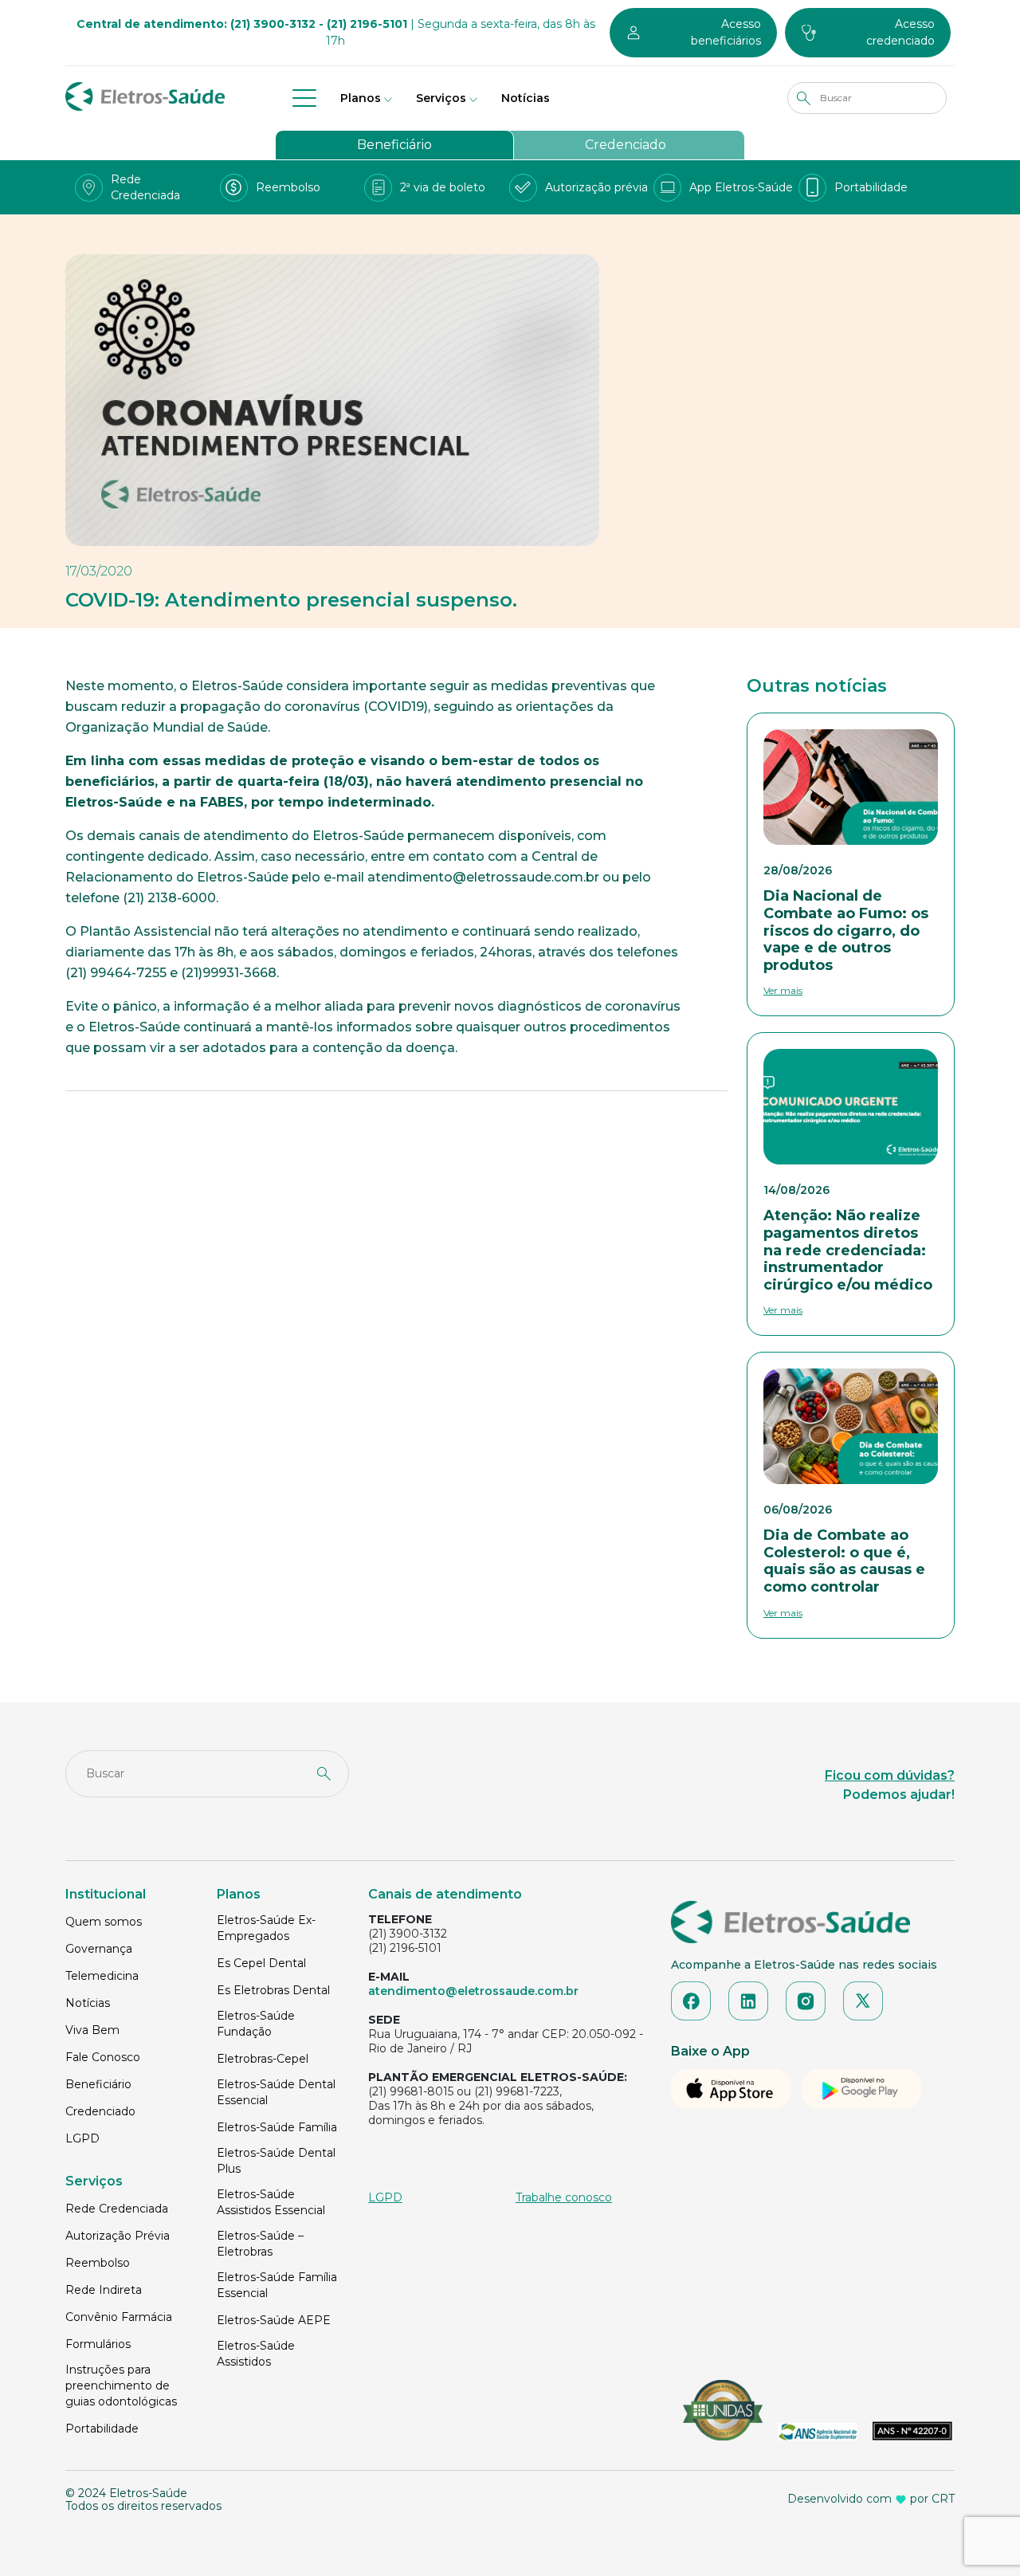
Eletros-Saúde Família (277, 2127)
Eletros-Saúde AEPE (274, 2320)
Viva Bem (92, 2030)
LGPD (82, 2138)
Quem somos (104, 1922)
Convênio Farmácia (119, 2317)
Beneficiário (394, 145)
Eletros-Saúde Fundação (256, 2024)
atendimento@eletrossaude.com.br (473, 1991)
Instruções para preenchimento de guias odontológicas (121, 2386)
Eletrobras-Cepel (263, 2059)
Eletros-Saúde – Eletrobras (260, 2244)
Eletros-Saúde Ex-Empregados (266, 1928)
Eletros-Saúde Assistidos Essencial (271, 2202)
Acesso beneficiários (726, 32)
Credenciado (626, 145)
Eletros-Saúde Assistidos (256, 2354)
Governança (99, 1949)
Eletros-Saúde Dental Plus (276, 2161)
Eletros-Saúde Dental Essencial (276, 2092)
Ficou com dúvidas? (890, 1775)
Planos (361, 98)
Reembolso (98, 2263)
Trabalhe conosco (564, 2197)
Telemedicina (102, 1976)
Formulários (98, 2344)
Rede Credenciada (117, 2209)
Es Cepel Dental (261, 1963)
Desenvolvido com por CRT (871, 2499)
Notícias (526, 98)
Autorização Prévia (118, 2236)
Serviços (441, 98)
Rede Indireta (104, 2290)
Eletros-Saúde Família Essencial (277, 2285)
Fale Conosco (103, 2057)
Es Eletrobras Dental (273, 1990)
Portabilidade (102, 2429)
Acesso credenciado (900, 32)
